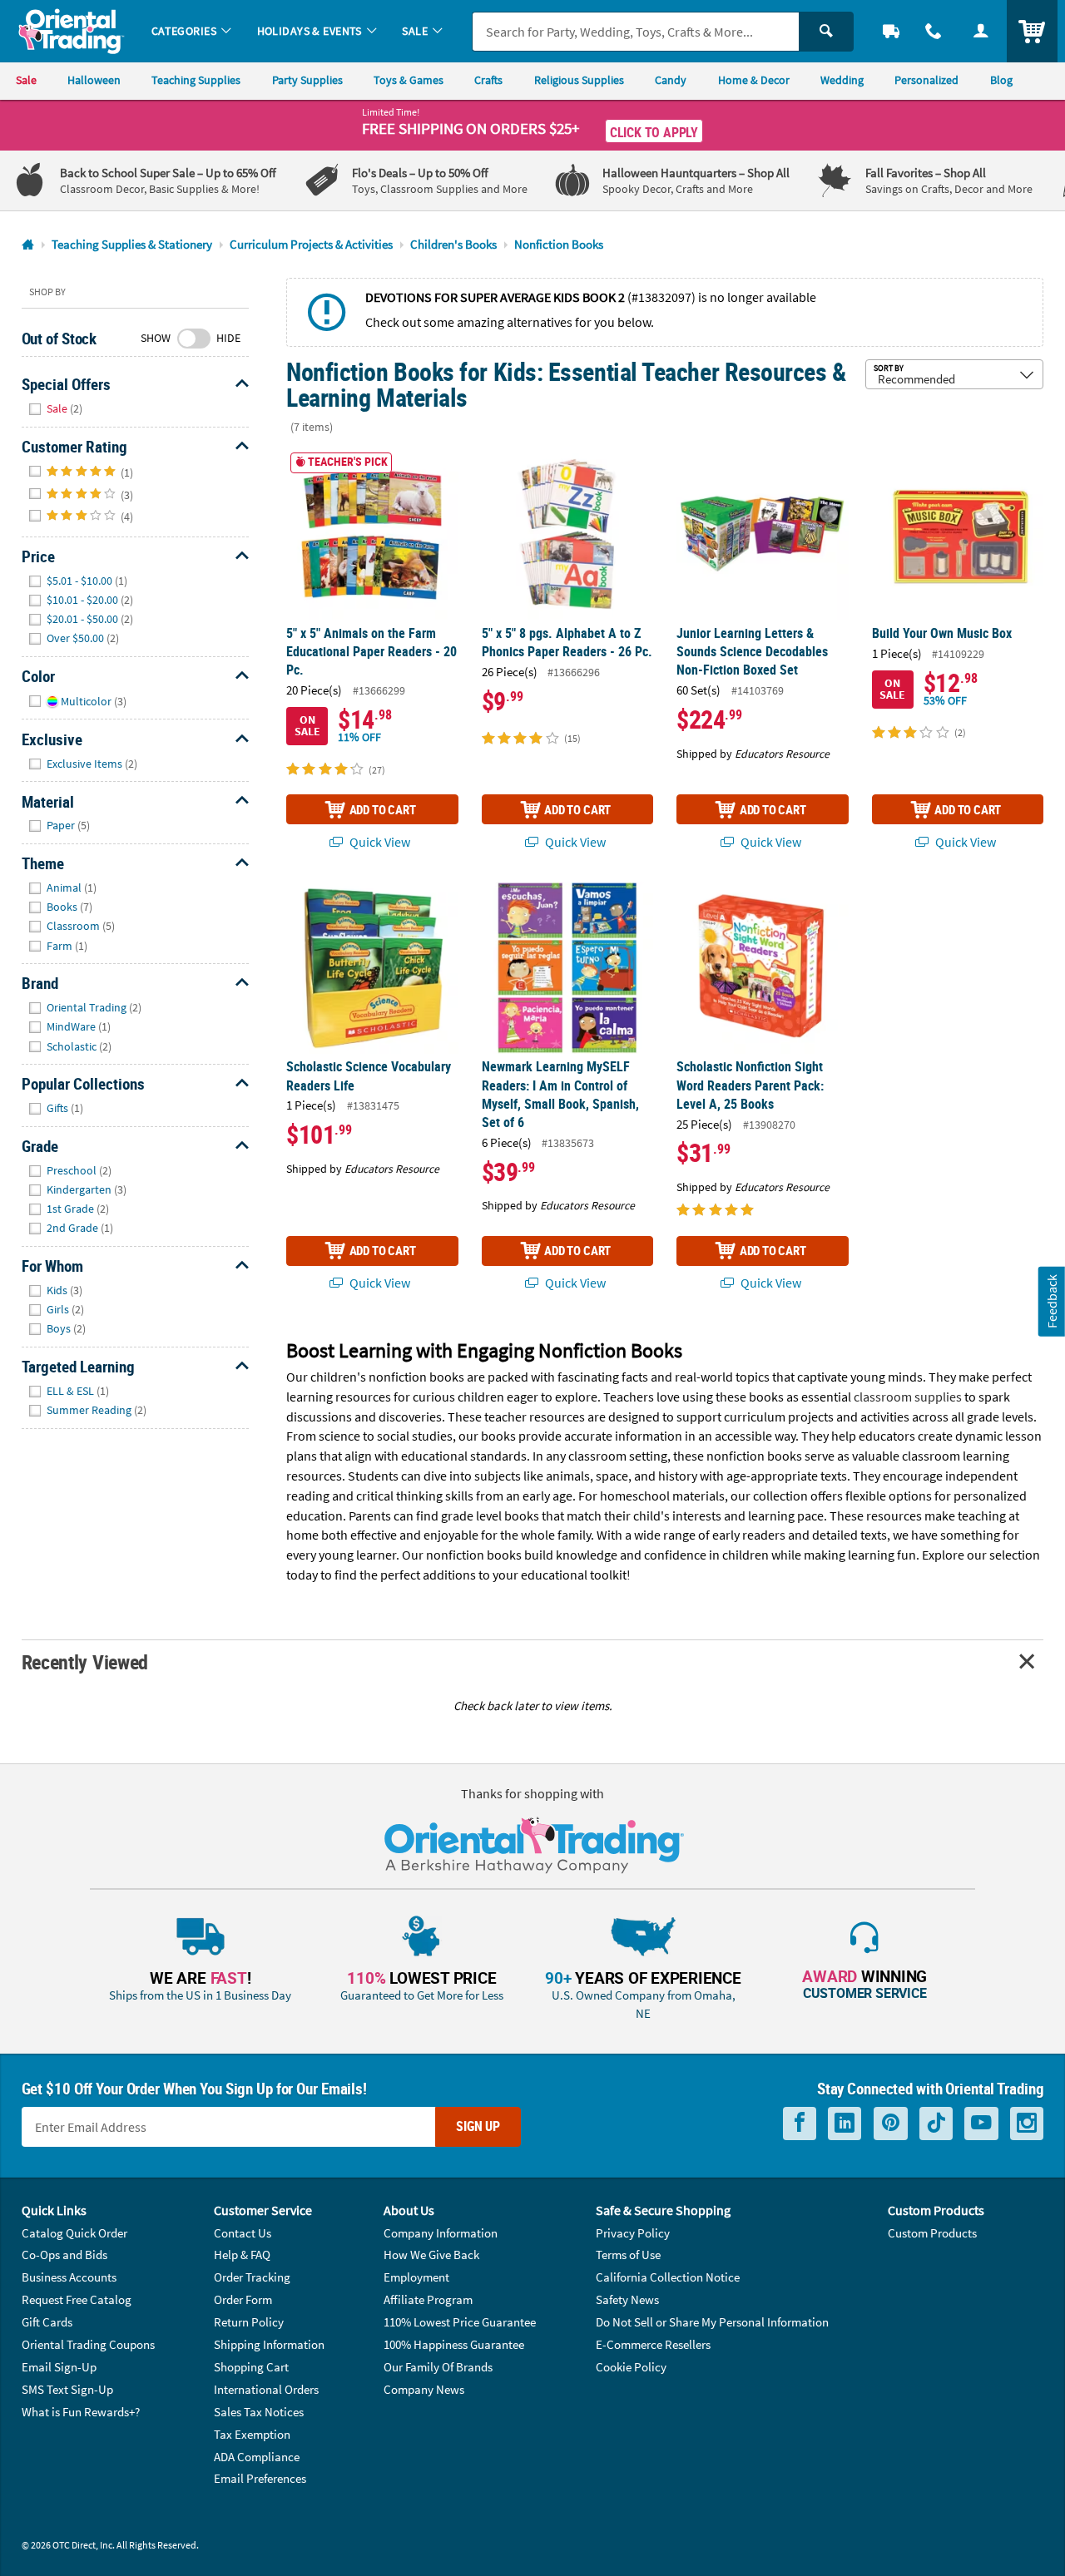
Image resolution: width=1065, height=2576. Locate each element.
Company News (424, 2389)
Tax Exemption (252, 2434)
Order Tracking (252, 2277)
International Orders (266, 2389)
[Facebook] (800, 2123)
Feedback (1052, 1301)
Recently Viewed (85, 1661)
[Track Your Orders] (892, 31)
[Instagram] (1027, 2123)
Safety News (627, 2299)
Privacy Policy (633, 2233)
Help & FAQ (242, 2255)
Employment (416, 2277)
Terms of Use (628, 2255)
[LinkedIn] (845, 2123)
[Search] (826, 32)
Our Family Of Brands (438, 2367)
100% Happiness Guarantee (454, 2344)
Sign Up (478, 2126)
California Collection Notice (668, 2277)
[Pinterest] (891, 2123)
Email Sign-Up (59, 2367)
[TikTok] (936, 2123)
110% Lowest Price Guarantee (460, 2322)
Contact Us (243, 2233)
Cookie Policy (631, 2367)
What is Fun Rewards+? (81, 2412)
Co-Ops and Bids (64, 2255)
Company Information (441, 2233)
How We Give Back (431, 2255)
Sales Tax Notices (259, 2412)
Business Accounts (69, 2277)
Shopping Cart (251, 2367)
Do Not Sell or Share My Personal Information (712, 2322)
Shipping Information (269, 2344)
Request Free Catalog (77, 2299)
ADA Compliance (257, 2457)
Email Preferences (260, 2478)
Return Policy (249, 2322)
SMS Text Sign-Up (67, 2389)
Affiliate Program (428, 2299)
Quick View (379, 842)
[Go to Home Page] (28, 245)
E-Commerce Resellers (653, 2344)
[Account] (981, 31)
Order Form (243, 2299)
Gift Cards (47, 2322)
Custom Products (932, 2233)
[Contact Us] (934, 31)
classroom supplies (908, 1397)
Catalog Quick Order (74, 2233)
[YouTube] (981, 2123)
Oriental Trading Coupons (88, 2344)
